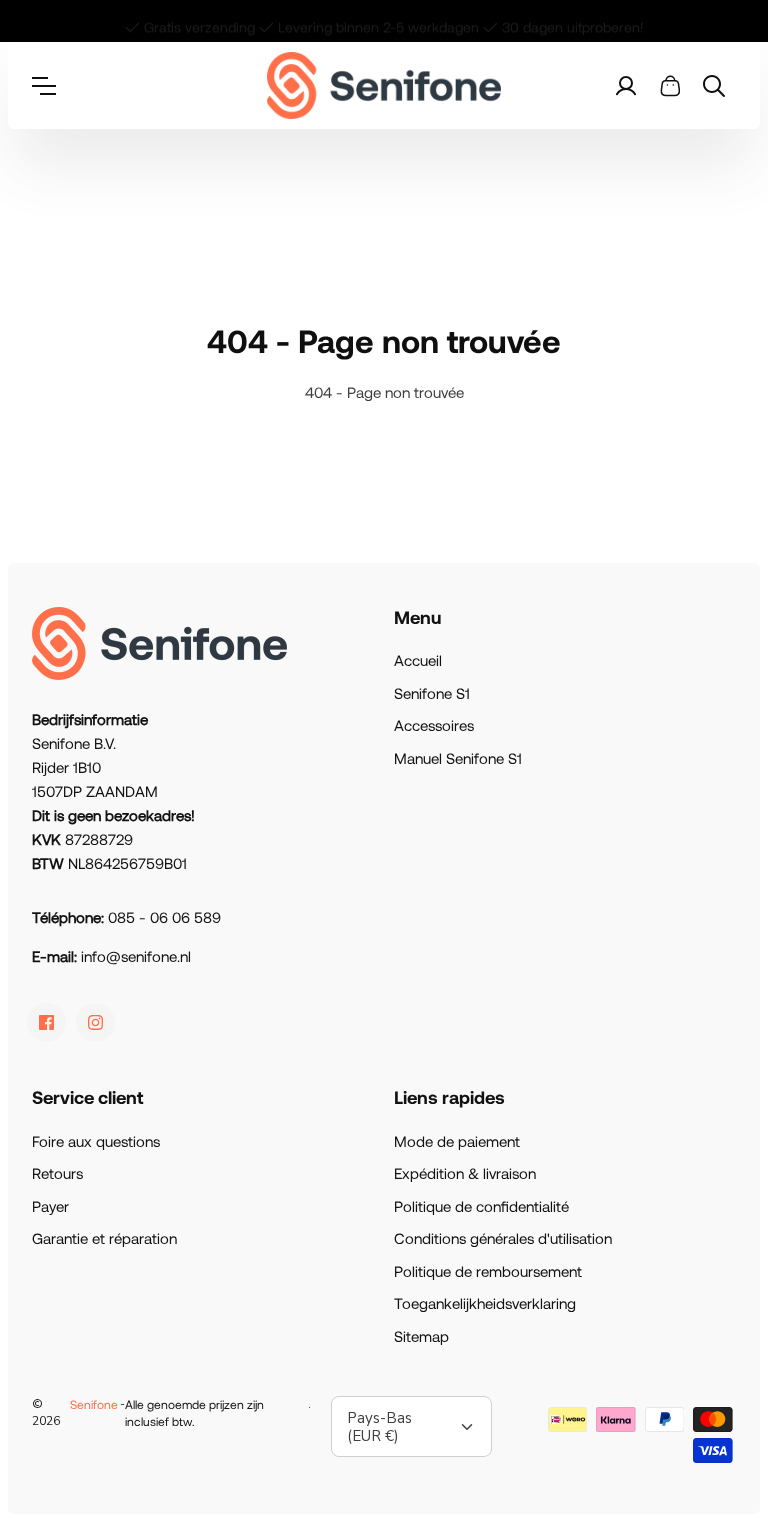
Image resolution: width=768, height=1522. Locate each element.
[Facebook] (46, 1022)
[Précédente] (39, 21)
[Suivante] (729, 21)
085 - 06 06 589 (164, 917)
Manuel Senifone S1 (458, 758)
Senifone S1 (432, 693)
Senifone (94, 1404)
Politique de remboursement (488, 1271)
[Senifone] (384, 85)
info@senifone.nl (136, 956)
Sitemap (421, 1336)
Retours (57, 1173)
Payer (50, 1206)
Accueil (418, 660)
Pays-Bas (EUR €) (379, 1427)
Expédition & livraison (465, 1173)
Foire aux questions (96, 1141)
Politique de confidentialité (481, 1206)
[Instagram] (95, 1022)
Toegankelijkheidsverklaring (485, 1303)
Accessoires (434, 725)
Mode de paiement (457, 1141)
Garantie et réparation (104, 1238)
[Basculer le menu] (54, 86)
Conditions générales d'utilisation (503, 1238)
